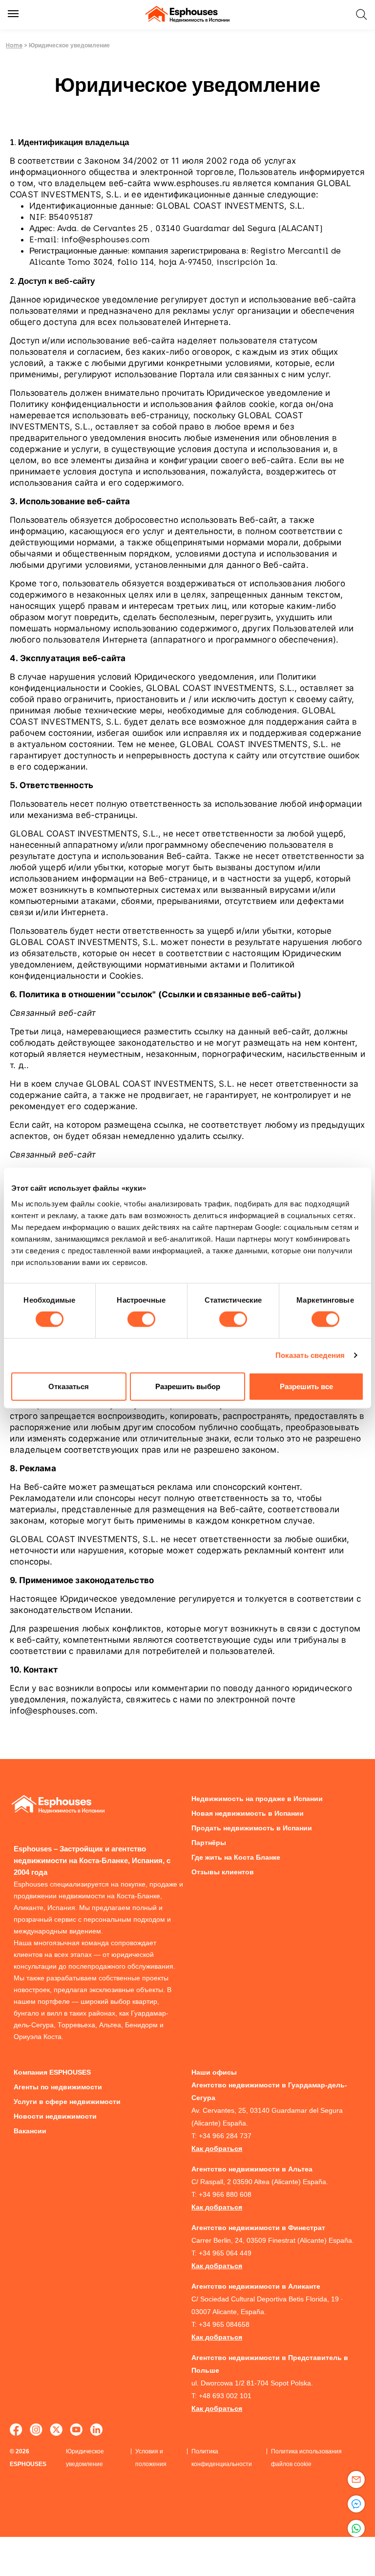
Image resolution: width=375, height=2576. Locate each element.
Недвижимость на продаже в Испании (257, 1799)
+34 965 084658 (224, 2324)
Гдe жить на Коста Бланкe (236, 1857)
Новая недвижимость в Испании (248, 1813)
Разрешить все (306, 1386)
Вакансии (30, 2131)
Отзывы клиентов (223, 1872)
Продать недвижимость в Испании (252, 1828)
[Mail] (356, 2479)
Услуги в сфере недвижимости (67, 2102)
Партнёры (209, 1843)
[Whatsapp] (356, 2528)
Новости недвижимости (55, 2116)
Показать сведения (310, 1355)
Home (14, 45)
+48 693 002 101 (225, 2396)
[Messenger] (356, 2504)
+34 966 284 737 (225, 2136)
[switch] (141, 1319)
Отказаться (69, 1386)
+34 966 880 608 (225, 2194)
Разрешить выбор (188, 1386)
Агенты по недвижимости (58, 2087)
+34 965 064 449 (225, 2253)
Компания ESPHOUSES (52, 2072)
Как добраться (217, 2148)
